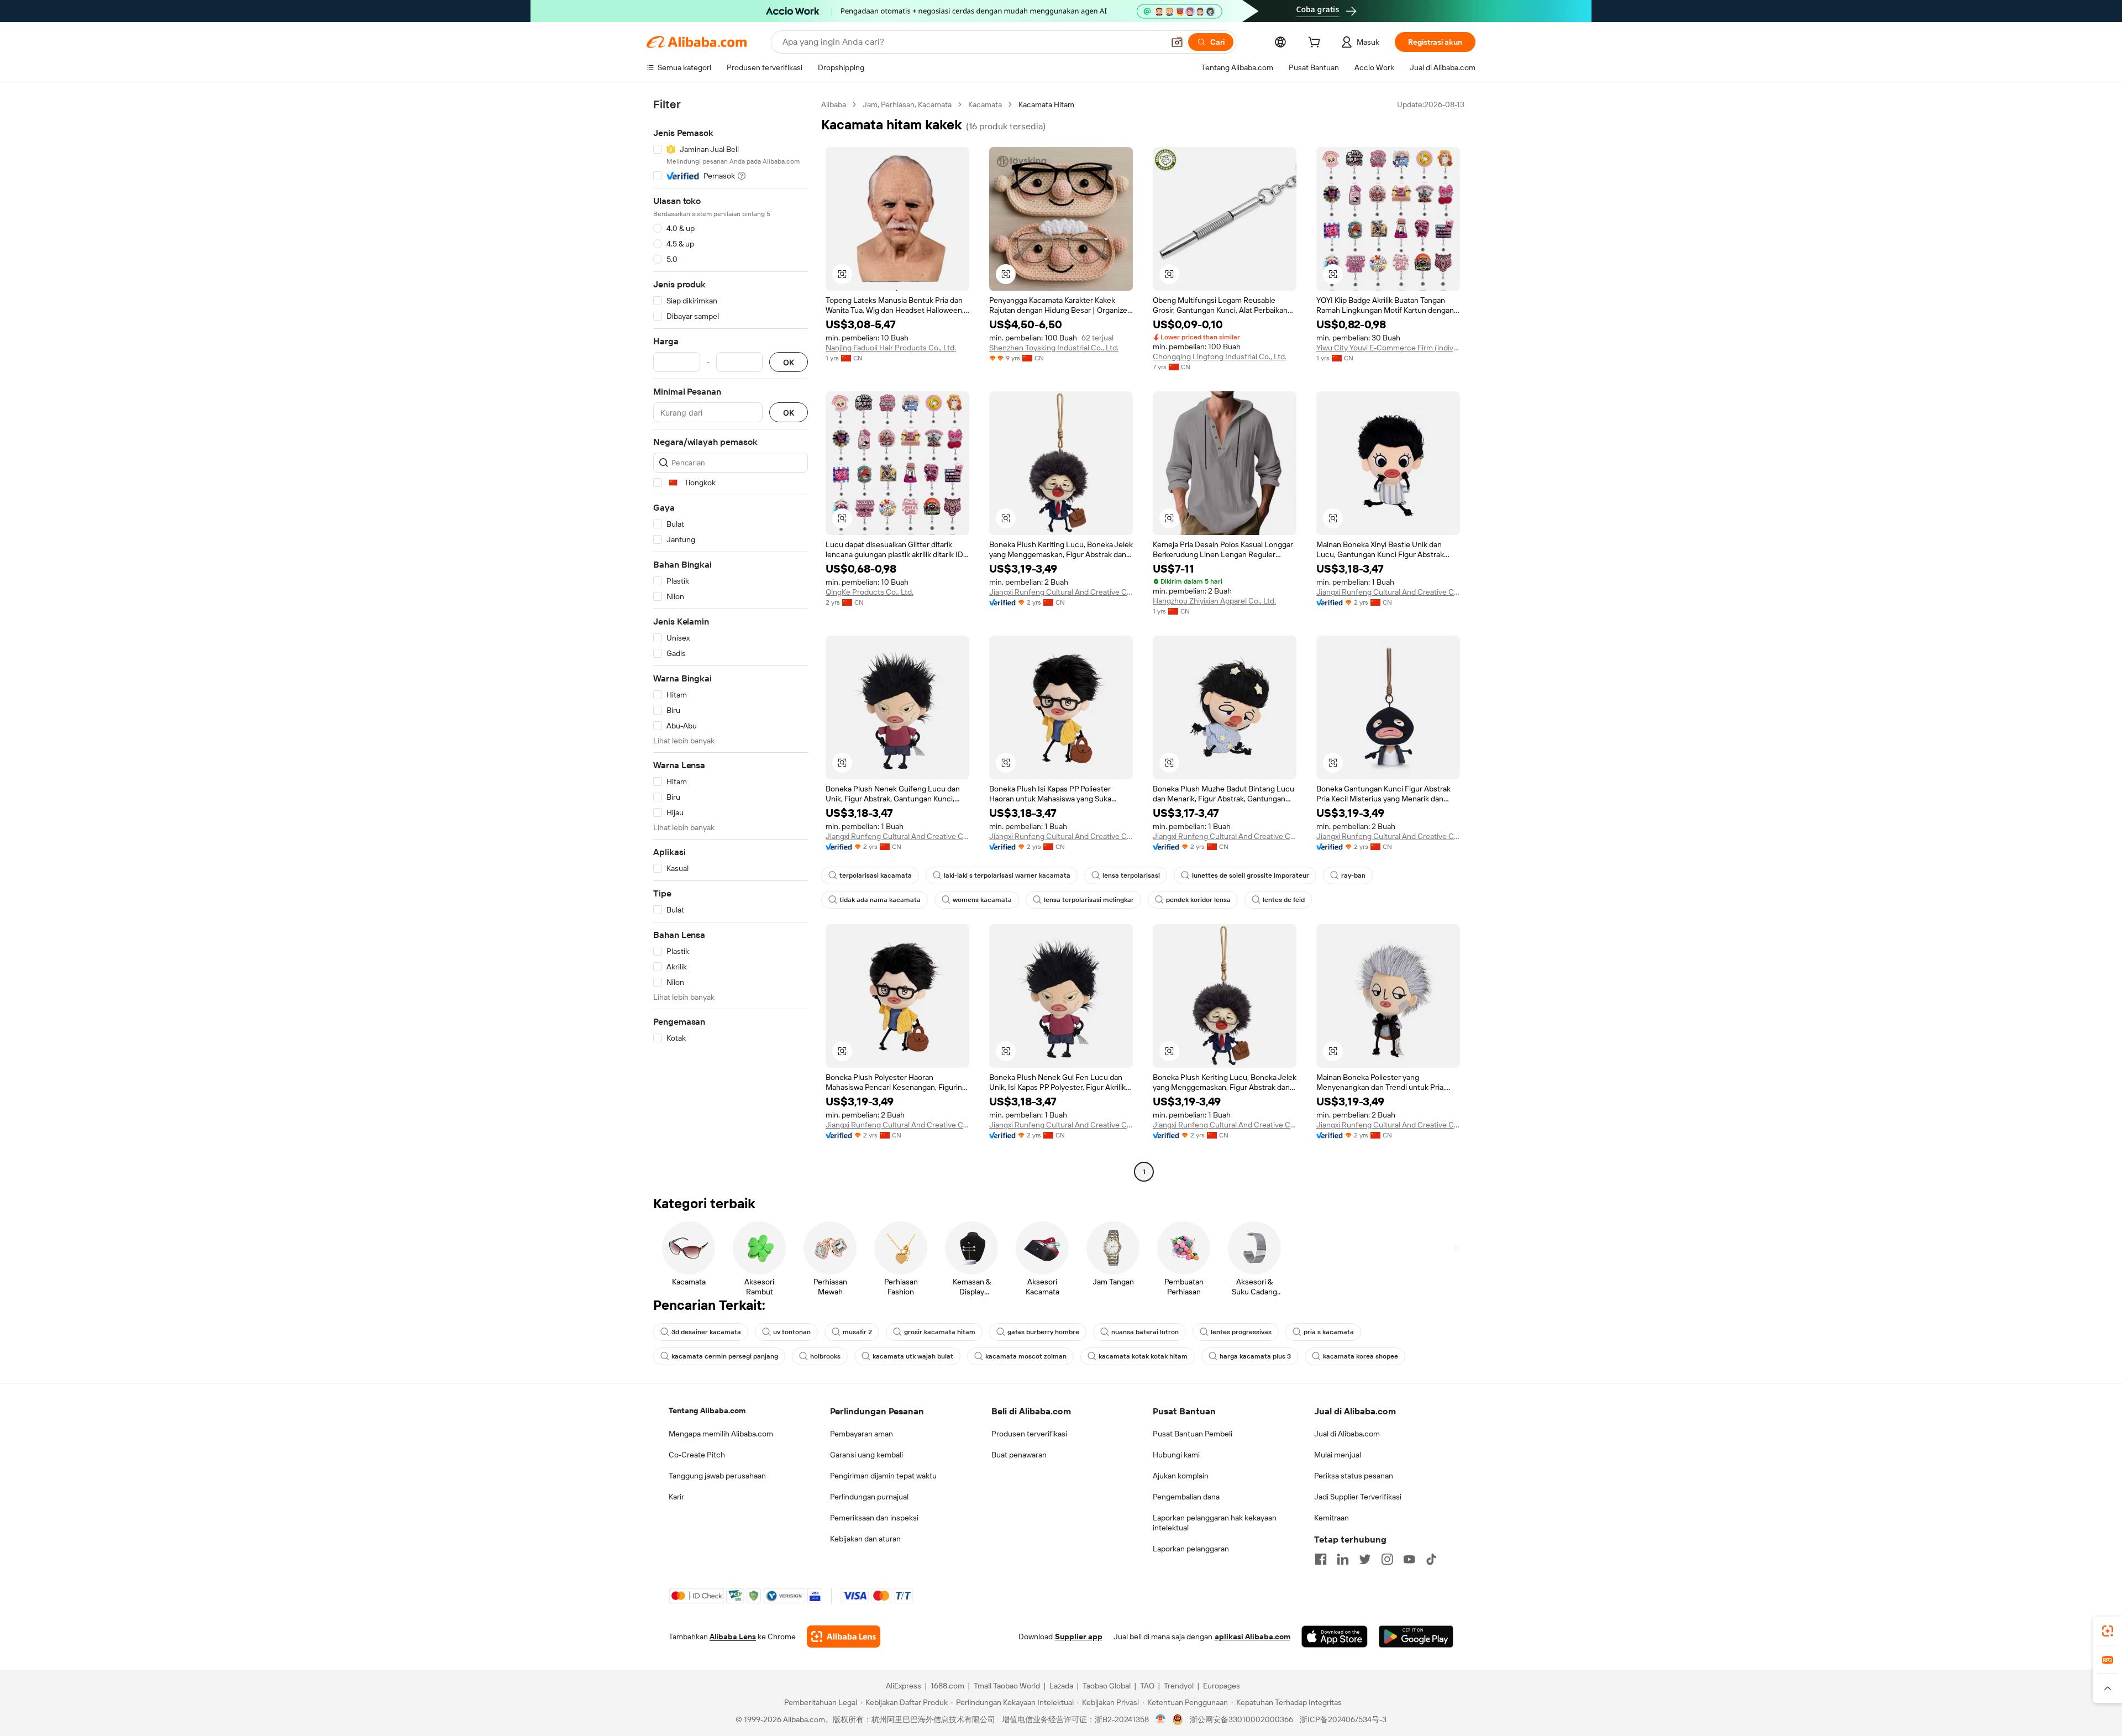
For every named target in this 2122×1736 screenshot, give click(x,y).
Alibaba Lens (733, 1637)
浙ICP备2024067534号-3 (1343, 1719)
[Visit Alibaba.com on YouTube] (1409, 1559)
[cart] (1316, 44)
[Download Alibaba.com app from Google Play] (1416, 1637)
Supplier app (1079, 1637)
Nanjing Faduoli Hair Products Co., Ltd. (891, 348)
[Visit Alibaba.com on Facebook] (1321, 1559)
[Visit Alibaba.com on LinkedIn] (1343, 1559)
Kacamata (985, 104)
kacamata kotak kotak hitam (1143, 1356)
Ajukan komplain (1181, 1476)
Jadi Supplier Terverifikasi (1358, 1497)
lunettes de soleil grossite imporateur (1251, 875)
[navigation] (731, 639)
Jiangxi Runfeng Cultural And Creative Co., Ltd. (1061, 592)
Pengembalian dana (1186, 1497)
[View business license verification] (1161, 1719)
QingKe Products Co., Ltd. (870, 592)
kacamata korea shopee (1361, 1356)
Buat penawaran (1019, 1455)
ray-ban (1353, 875)
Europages (1222, 1686)
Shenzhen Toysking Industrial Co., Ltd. (1054, 348)
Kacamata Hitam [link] (1046, 104)
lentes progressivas (1241, 1332)
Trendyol (1179, 1686)
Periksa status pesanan (1354, 1476)
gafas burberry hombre (1043, 1332)
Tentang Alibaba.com (707, 1410)
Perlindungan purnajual (869, 1497)
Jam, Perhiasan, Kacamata (907, 104)
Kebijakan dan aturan (865, 1539)
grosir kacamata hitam (940, 1332)
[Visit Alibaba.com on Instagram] (1387, 1559)
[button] (1177, 42)
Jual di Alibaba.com (1347, 1434)
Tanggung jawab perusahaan (717, 1476)
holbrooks (825, 1356)
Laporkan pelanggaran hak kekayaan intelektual (1215, 1523)
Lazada (1061, 1686)
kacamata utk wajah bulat (913, 1356)
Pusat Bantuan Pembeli (1193, 1434)
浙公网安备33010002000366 (1241, 1719)
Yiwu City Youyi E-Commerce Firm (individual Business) (1388, 348)
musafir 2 (857, 1332)
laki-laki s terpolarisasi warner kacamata (1007, 875)
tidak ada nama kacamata (880, 900)
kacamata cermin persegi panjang (725, 1356)
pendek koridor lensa (1198, 900)
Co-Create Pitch (697, 1455)
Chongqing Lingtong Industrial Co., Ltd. (1220, 356)
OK (789, 362)
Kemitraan (1331, 1518)
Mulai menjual (1338, 1455)
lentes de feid (1284, 900)
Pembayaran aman (862, 1434)
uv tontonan (792, 1332)
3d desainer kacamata (706, 1332)
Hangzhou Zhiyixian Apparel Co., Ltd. (1214, 601)
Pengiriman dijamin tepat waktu (883, 1476)
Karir (676, 1497)
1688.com (947, 1686)
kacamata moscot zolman (1026, 1356)
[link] (2108, 1631)
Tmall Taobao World (1007, 1686)
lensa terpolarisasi (1131, 875)
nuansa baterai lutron (1145, 1332)
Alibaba (834, 104)
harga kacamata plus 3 (1255, 1356)
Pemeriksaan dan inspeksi (874, 1518)
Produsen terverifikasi (1029, 1434)
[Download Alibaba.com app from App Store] (1335, 1637)
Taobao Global (1107, 1686)
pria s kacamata (1329, 1332)
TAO (1147, 1686)
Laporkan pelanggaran (1191, 1549)
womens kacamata (982, 900)
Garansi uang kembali (866, 1455)
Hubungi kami (1176, 1455)
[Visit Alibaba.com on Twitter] (1365, 1559)
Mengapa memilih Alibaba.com (721, 1434)
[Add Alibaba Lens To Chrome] (844, 1637)
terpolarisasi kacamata (876, 875)
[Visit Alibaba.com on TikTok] (1431, 1559)
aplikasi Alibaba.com (1252, 1637)
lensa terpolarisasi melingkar (1089, 900)
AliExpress (904, 1686)
